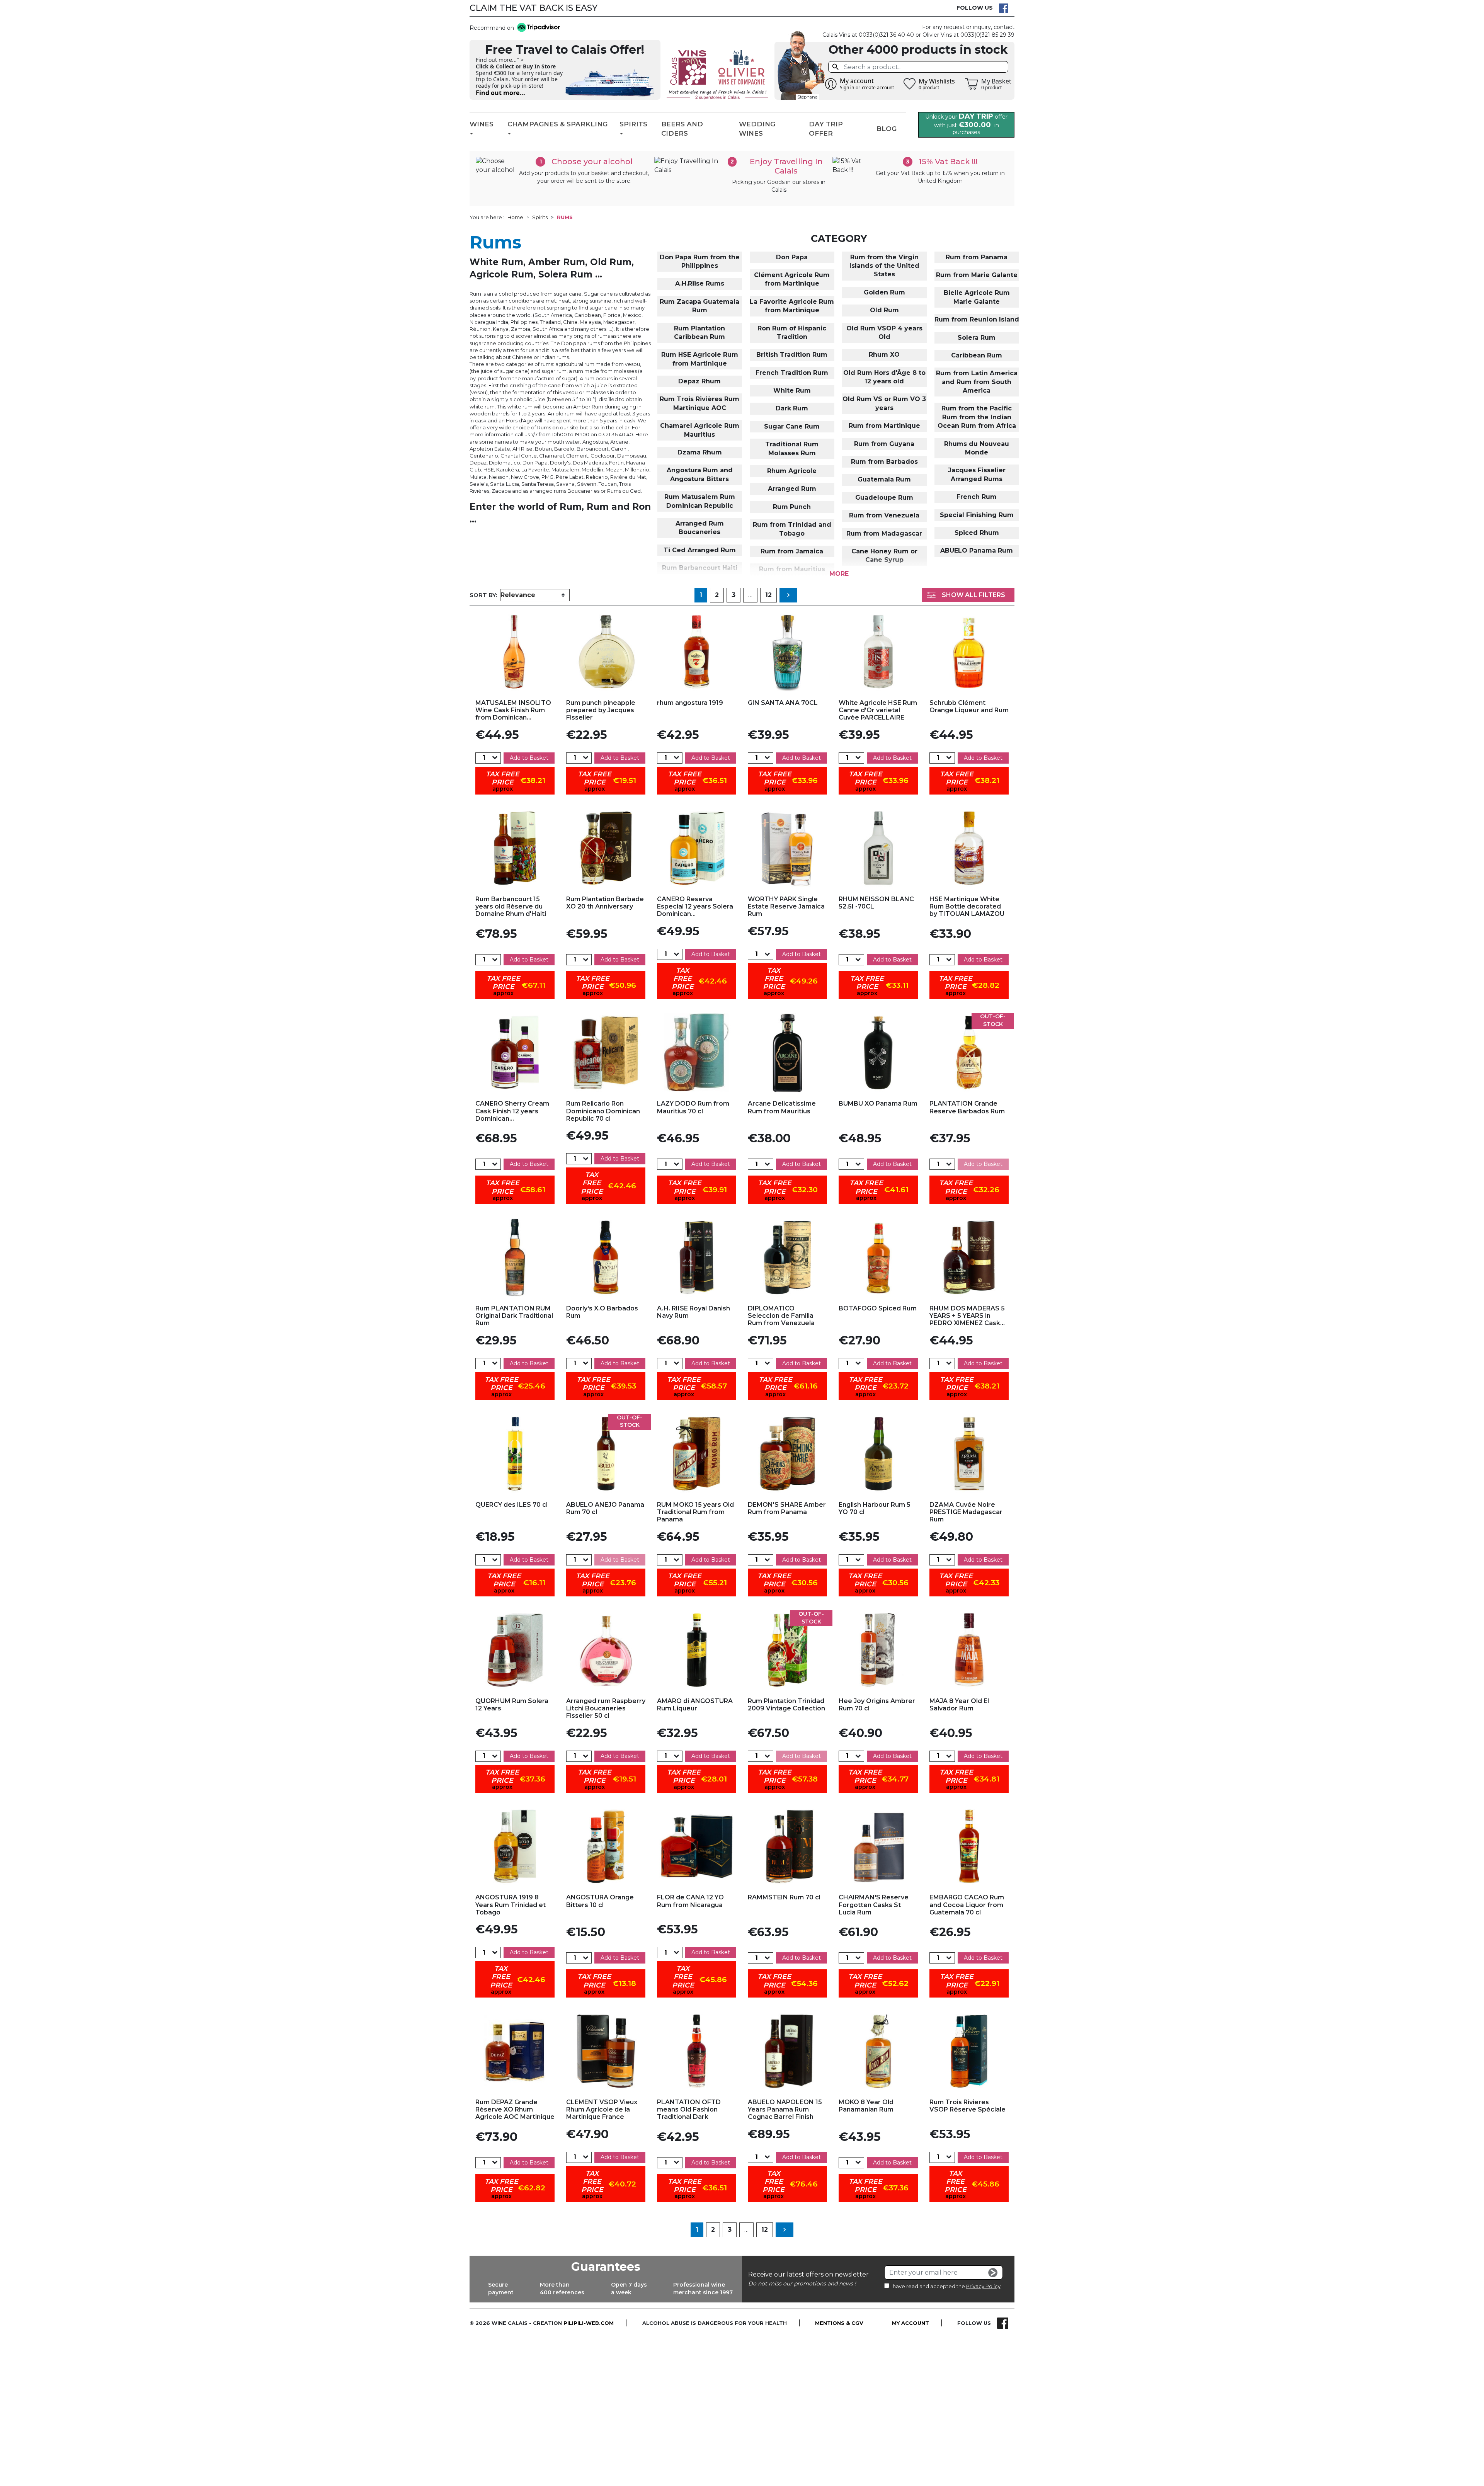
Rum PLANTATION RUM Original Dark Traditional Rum (514, 1316)
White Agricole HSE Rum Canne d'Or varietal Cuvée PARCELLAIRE (878, 710)
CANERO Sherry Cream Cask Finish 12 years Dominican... (512, 1111)
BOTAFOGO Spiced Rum (878, 1308)
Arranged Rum (792, 489)
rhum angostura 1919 (690, 703)
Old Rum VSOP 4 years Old (884, 333)
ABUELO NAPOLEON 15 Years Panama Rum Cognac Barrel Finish (785, 2109)
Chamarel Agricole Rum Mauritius (700, 430)
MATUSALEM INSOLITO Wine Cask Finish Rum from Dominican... (513, 710)
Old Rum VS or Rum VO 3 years (884, 403)
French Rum (977, 497)
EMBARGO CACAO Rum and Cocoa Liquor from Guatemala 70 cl (967, 1905)
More (839, 574)
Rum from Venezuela (884, 515)
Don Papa (792, 257)
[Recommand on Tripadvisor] (537, 28)
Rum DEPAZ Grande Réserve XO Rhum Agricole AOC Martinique (515, 2109)
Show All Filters (973, 595)
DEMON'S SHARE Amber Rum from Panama (787, 1508)
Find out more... (500, 93)
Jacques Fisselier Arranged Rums (977, 474)
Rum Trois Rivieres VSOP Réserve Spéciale (967, 2106)
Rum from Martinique (884, 426)
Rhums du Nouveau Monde (977, 448)
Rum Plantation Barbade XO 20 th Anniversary (605, 903)
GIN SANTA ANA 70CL (783, 703)
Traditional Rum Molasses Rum (792, 448)
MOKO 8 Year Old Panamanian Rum (866, 2106)
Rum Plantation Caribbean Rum (699, 333)
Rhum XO (884, 355)
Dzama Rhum (700, 452)
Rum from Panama (977, 257)
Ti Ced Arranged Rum (700, 550)
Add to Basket (529, 758)
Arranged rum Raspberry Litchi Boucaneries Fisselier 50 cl (606, 1708)
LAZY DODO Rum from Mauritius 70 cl (693, 1107)
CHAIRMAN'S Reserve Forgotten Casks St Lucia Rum (874, 1905)
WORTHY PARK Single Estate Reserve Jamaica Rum (786, 906)
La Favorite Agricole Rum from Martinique (792, 306)
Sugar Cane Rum (792, 426)
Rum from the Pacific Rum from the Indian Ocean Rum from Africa (977, 417)
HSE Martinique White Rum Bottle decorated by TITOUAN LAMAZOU (967, 906)
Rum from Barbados (884, 462)
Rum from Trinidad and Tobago (792, 529)
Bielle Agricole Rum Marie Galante (977, 297)
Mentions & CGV (839, 2323)
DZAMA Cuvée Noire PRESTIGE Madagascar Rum (966, 1512)
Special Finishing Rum (977, 515)
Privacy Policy (983, 2286)
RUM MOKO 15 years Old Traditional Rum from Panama (695, 1512)
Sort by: (483, 595)
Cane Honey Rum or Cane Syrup (884, 556)
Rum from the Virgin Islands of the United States (884, 266)
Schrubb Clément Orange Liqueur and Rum (969, 706)
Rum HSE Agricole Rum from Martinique (700, 359)
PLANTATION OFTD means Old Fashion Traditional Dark (689, 2109)
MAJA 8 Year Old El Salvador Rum (959, 1705)
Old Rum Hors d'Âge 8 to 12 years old (884, 377)
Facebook (1004, 8)
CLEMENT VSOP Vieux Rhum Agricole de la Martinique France (602, 2109)
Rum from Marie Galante (977, 275)
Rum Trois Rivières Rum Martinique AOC (699, 403)
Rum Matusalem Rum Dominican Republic (700, 501)
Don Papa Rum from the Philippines (700, 261)
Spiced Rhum (977, 533)
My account (910, 2323)
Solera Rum (977, 338)
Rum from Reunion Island (977, 319)
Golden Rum (884, 292)
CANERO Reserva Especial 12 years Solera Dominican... (695, 906)
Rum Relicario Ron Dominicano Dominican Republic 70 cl (603, 1111)
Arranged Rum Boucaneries (700, 528)
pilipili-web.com (589, 2323)
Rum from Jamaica (792, 551)
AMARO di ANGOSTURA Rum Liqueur (695, 1705)
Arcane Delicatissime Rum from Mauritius (782, 1107)
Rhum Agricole (792, 471)
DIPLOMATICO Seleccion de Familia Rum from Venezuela (781, 1316)
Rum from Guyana (884, 444)
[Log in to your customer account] (831, 84)
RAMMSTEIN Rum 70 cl (784, 1897)
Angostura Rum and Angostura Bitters (700, 474)
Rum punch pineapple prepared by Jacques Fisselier (601, 710)
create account (878, 88)
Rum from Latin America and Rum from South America (977, 382)
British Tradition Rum (792, 355)
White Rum (792, 391)
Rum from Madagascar (884, 533)
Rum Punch (792, 507)
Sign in (847, 88)
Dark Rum (792, 408)
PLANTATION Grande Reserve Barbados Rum (967, 1107)
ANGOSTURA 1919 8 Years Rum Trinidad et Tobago (511, 1905)
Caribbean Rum (977, 355)
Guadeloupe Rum (884, 498)
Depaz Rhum (699, 381)
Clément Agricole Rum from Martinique (792, 279)
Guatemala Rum (884, 479)
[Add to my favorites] (515, 652)
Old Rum (884, 310)
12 (768, 595)
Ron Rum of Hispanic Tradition (792, 333)
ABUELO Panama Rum (977, 550)
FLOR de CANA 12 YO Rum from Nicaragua (690, 1901)
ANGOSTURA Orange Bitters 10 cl (600, 1901)
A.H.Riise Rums (700, 283)
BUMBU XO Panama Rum (878, 1103)
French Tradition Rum (792, 373)
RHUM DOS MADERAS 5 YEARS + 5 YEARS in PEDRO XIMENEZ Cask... (967, 1316)
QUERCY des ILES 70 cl (511, 1505)
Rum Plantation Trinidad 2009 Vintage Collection (786, 1705)
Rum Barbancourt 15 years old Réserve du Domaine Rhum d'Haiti (511, 906)
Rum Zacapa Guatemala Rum (699, 306)
